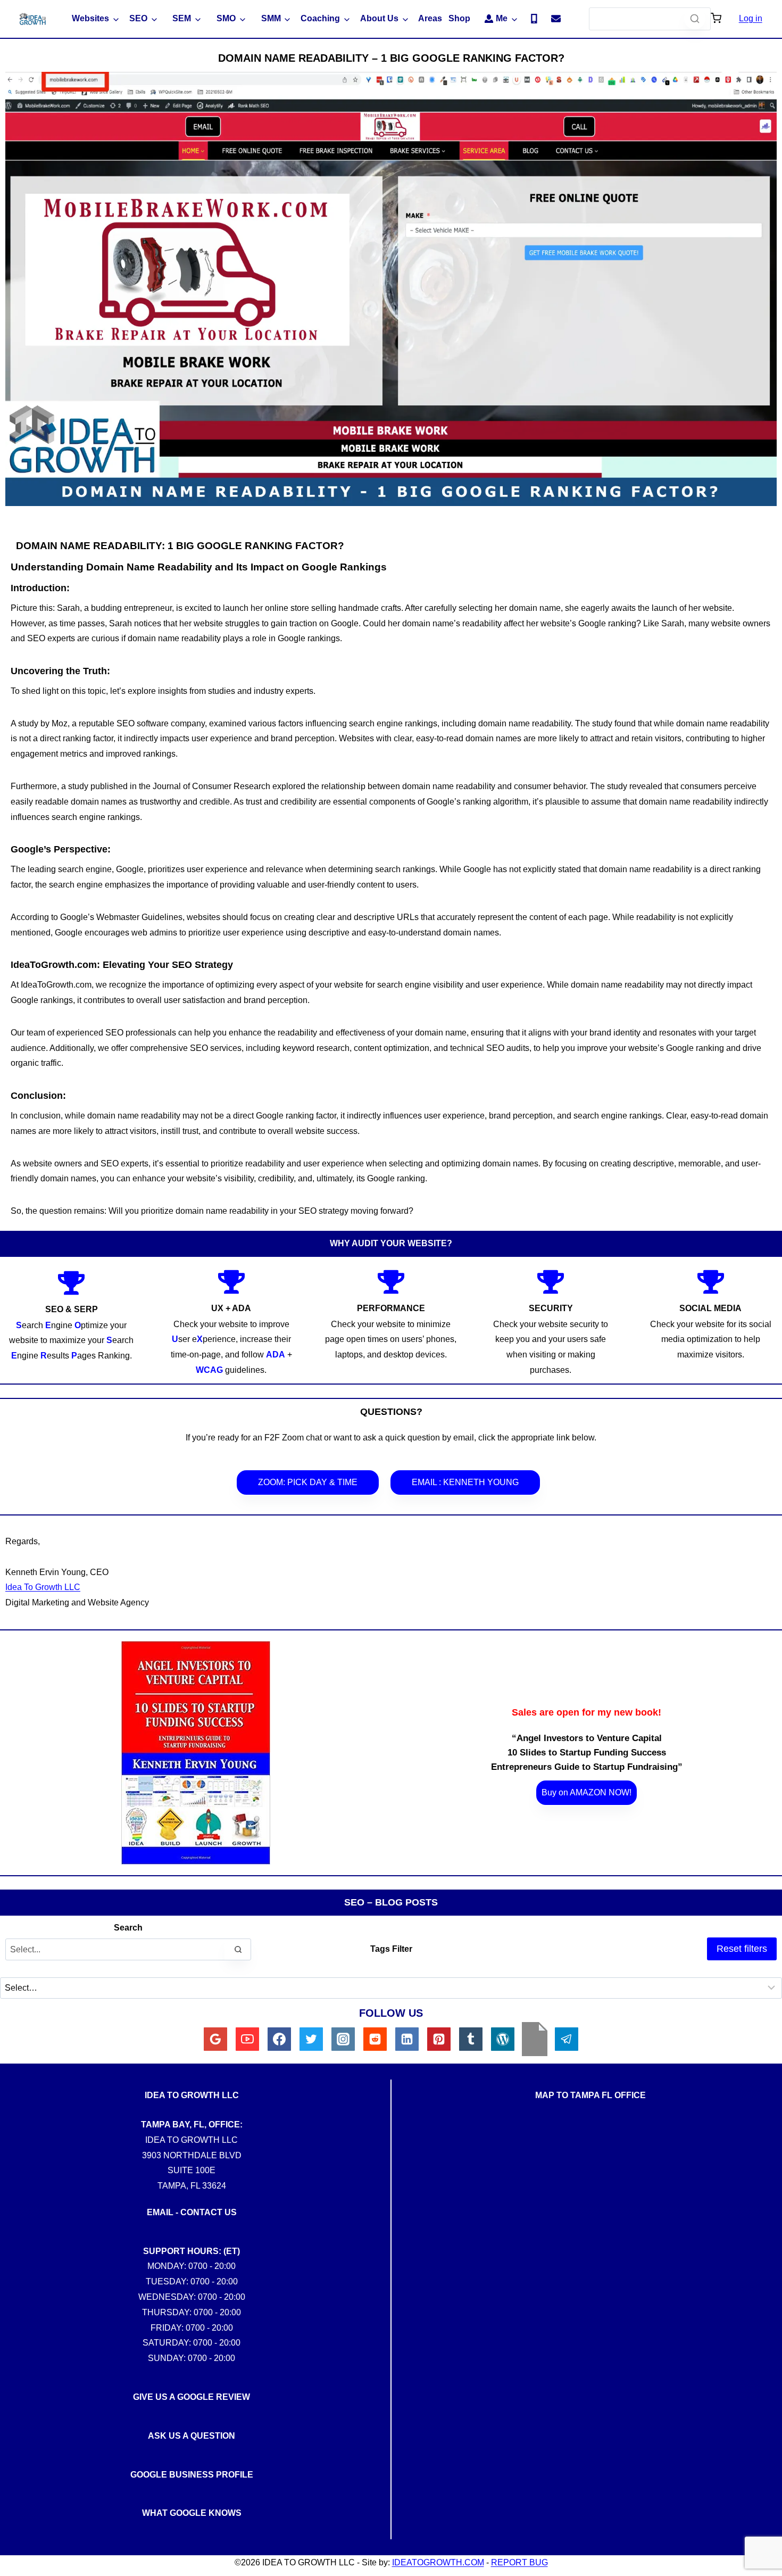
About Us (379, 18)
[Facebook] (279, 2039)
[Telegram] (567, 2039)
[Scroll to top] (766, 1811)
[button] (716, 19)
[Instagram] (343, 2039)
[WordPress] (503, 2039)
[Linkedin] (407, 2039)
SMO (226, 18)
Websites (90, 18)
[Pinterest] (439, 2039)
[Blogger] (535, 2039)
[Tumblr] (471, 2039)
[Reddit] (375, 2039)
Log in (751, 18)
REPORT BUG (519, 2562)
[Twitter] (311, 2039)
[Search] (695, 19)
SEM (182, 18)
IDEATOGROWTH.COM (438, 2562)
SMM (271, 18)
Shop (459, 18)
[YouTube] (247, 2039)
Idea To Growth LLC (43, 1587)
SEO (138, 18)
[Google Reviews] (215, 2039)
